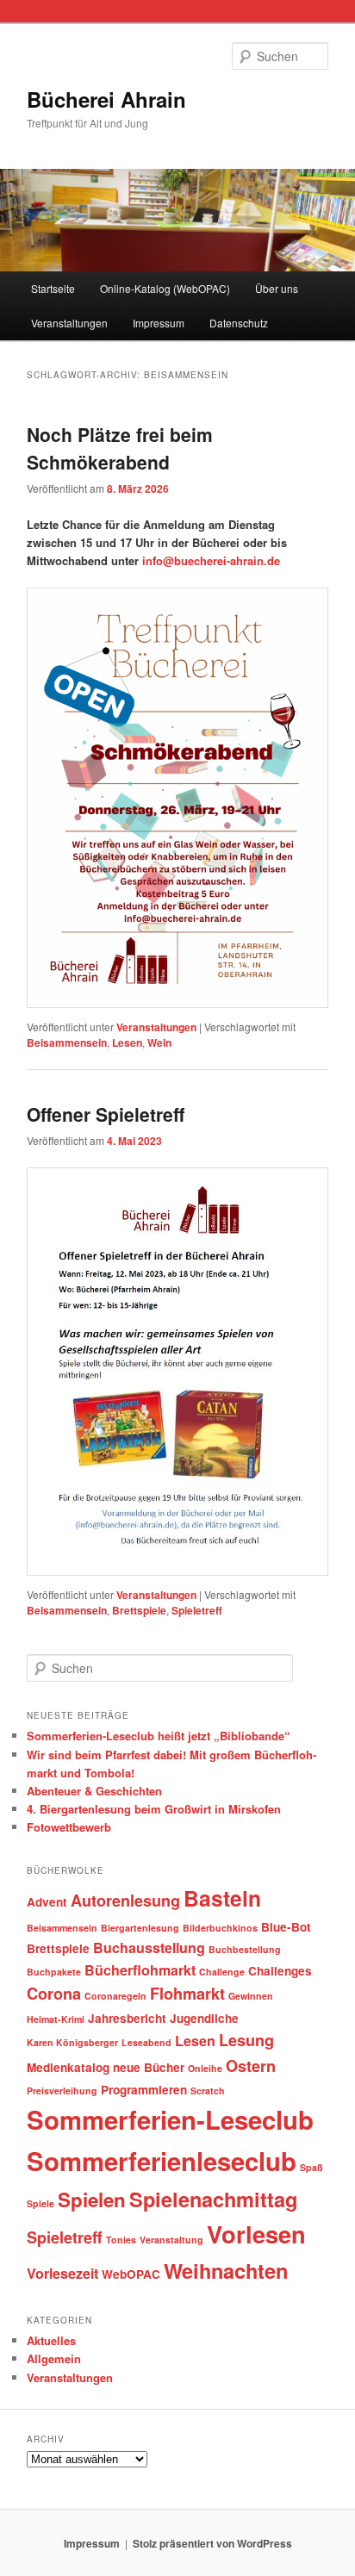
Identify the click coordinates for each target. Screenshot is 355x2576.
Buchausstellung (149, 1948)
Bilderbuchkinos (220, 1928)
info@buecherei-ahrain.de (211, 560)
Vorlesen (256, 2234)
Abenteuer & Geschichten (94, 1791)
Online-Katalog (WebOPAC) (165, 288)
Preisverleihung (62, 2091)
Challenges (280, 1971)
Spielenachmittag (213, 2199)
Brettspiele (139, 1610)
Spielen (92, 2200)
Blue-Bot (286, 1927)
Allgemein (54, 2358)
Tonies (121, 2240)
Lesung (246, 2040)
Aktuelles (51, 2340)
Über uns (277, 288)
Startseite (53, 288)
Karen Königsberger (72, 2042)
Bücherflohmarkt (140, 1970)
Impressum (159, 323)
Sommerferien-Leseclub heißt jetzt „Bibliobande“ (159, 1736)
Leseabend (146, 2042)
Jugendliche (204, 2018)
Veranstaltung (171, 2240)
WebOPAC (131, 2274)
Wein (159, 1042)
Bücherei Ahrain (106, 99)
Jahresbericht (127, 2018)
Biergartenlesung (140, 1928)
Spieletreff (197, 1610)
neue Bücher (149, 2067)
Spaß (311, 2167)
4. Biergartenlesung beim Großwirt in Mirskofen (154, 1809)
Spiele (40, 2203)
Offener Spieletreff (106, 1114)
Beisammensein (67, 1042)
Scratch (208, 2091)
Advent (47, 1902)
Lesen (127, 1042)
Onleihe (205, 2068)
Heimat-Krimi (56, 2019)
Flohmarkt (187, 1994)
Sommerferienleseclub (162, 2161)
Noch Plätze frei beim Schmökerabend (120, 448)
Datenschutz (239, 323)
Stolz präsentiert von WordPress (212, 2543)
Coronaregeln (115, 1996)
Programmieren (144, 2090)
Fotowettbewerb (69, 1827)
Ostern (251, 2066)
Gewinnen (251, 1996)
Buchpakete (54, 1972)
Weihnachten (226, 2270)
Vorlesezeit (62, 2273)
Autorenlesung (125, 1901)
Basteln (222, 1898)
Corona (54, 1994)
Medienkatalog (68, 2067)
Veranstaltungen (69, 323)
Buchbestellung (245, 1949)
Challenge (222, 1972)
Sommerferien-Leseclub (170, 2119)
